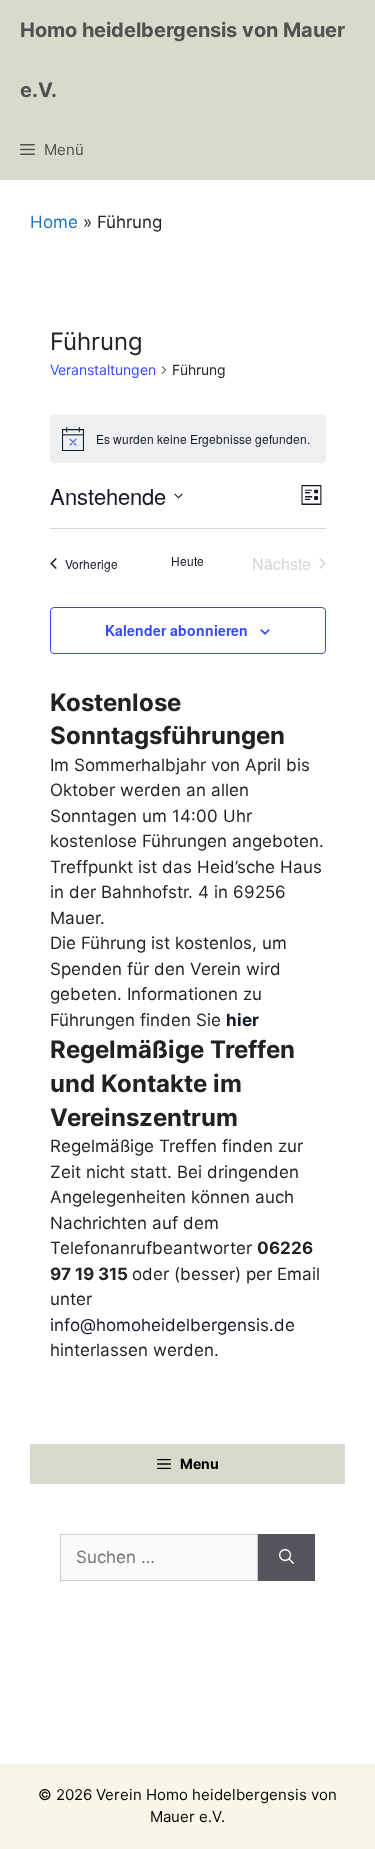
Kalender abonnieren (176, 630)
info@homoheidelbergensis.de (172, 1325)
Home (54, 222)
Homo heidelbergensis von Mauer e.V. (182, 60)
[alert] (188, 439)
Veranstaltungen (103, 369)
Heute (187, 561)
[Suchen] (286, 1558)
